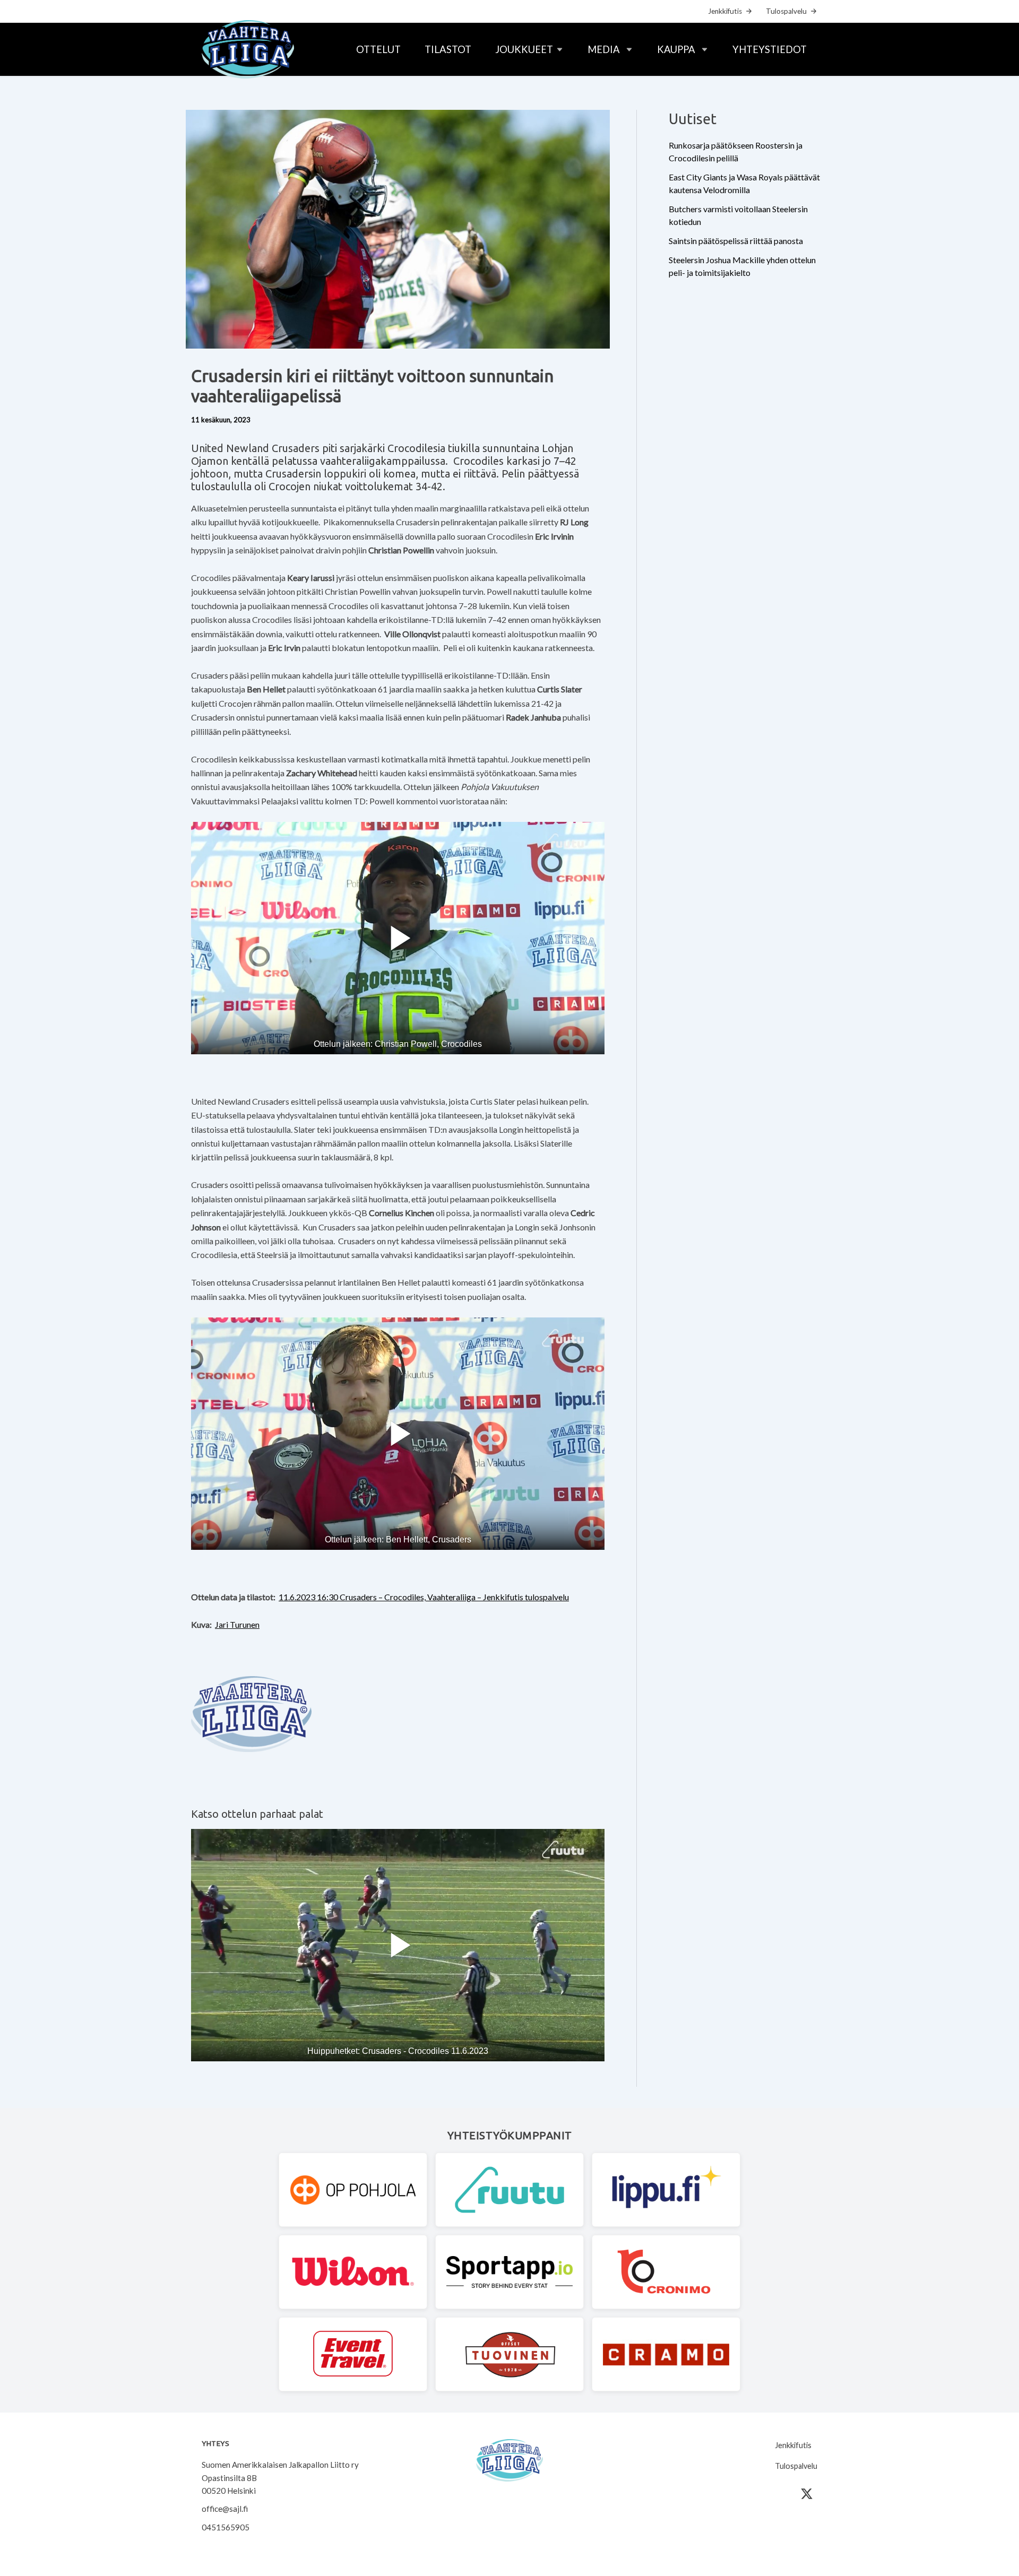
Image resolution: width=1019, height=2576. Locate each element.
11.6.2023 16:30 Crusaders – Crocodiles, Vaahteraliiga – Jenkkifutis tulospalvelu (424, 1597)
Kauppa (676, 49)
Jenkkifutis (725, 11)
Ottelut (378, 49)
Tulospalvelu (786, 11)
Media (604, 49)
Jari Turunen (237, 1624)
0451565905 (226, 2527)
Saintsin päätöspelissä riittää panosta (736, 241)
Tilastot (448, 49)
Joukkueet (524, 49)
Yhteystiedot (770, 49)
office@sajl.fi (225, 2509)
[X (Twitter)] (807, 2494)
